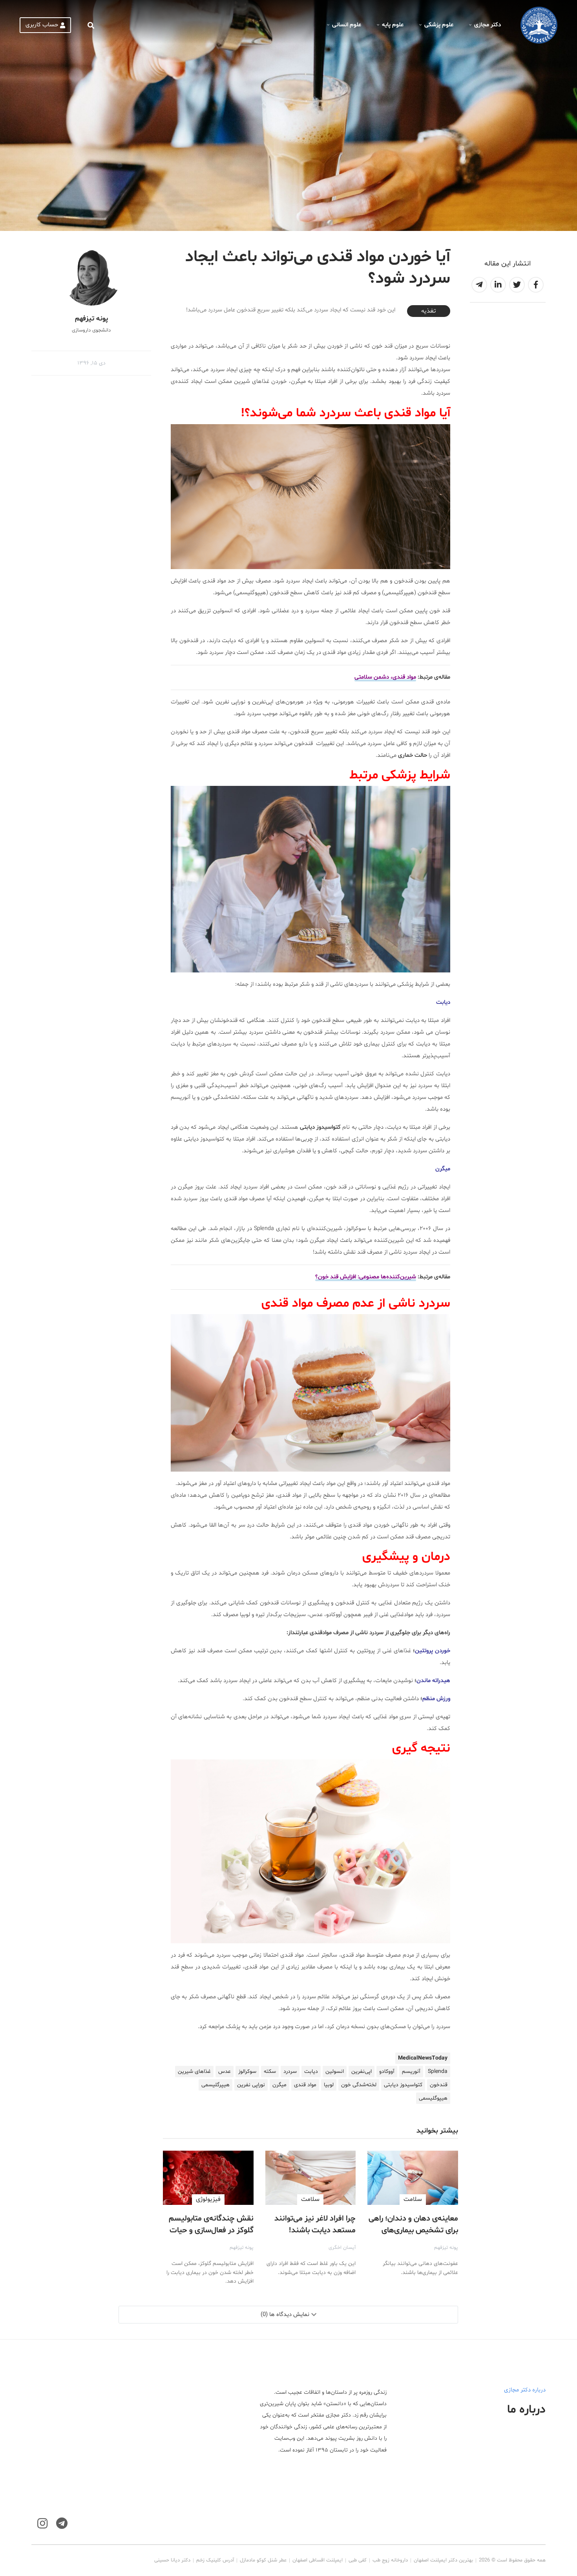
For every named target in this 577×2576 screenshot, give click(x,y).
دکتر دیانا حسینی (172, 2560)
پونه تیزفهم (446, 2248)
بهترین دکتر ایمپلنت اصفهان (443, 2560)
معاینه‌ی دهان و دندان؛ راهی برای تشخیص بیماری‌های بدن (413, 2230)
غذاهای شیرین (194, 2072)
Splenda (438, 2072)
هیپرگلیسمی (215, 2085)
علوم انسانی (347, 25)
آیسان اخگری (342, 2248)
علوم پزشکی (439, 25)
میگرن (279, 2085)
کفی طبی (358, 2560)
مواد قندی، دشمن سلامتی (385, 677)
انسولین (335, 2072)
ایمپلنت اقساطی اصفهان (318, 2560)
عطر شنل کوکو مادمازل (263, 2560)
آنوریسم (411, 2072)
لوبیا (329, 2085)
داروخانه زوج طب (390, 2560)
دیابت (311, 2072)
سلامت (413, 2199)
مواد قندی (305, 2085)
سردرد (290, 2072)
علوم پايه (393, 25)
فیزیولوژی (208, 2199)
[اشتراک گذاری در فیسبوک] (536, 285)
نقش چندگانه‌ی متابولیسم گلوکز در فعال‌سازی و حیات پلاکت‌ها (211, 2230)
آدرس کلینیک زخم (215, 2560)
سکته (270, 2072)
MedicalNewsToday (423, 2058)
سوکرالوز (247, 2072)
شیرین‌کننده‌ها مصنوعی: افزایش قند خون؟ (366, 1277)
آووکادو (387, 2072)
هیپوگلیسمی (433, 2098)
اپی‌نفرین (362, 2072)
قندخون (439, 2085)
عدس (225, 2072)
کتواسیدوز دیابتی (403, 2085)
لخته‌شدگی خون (359, 2085)
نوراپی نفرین (251, 2085)
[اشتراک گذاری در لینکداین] (498, 285)
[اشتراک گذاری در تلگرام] (479, 285)
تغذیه (428, 311)
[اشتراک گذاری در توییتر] (517, 285)
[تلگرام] (62, 2524)
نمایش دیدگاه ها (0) (285, 2315)
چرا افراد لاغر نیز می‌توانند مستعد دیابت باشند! (315, 2224)
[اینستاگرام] (42, 2524)
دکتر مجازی (488, 25)
